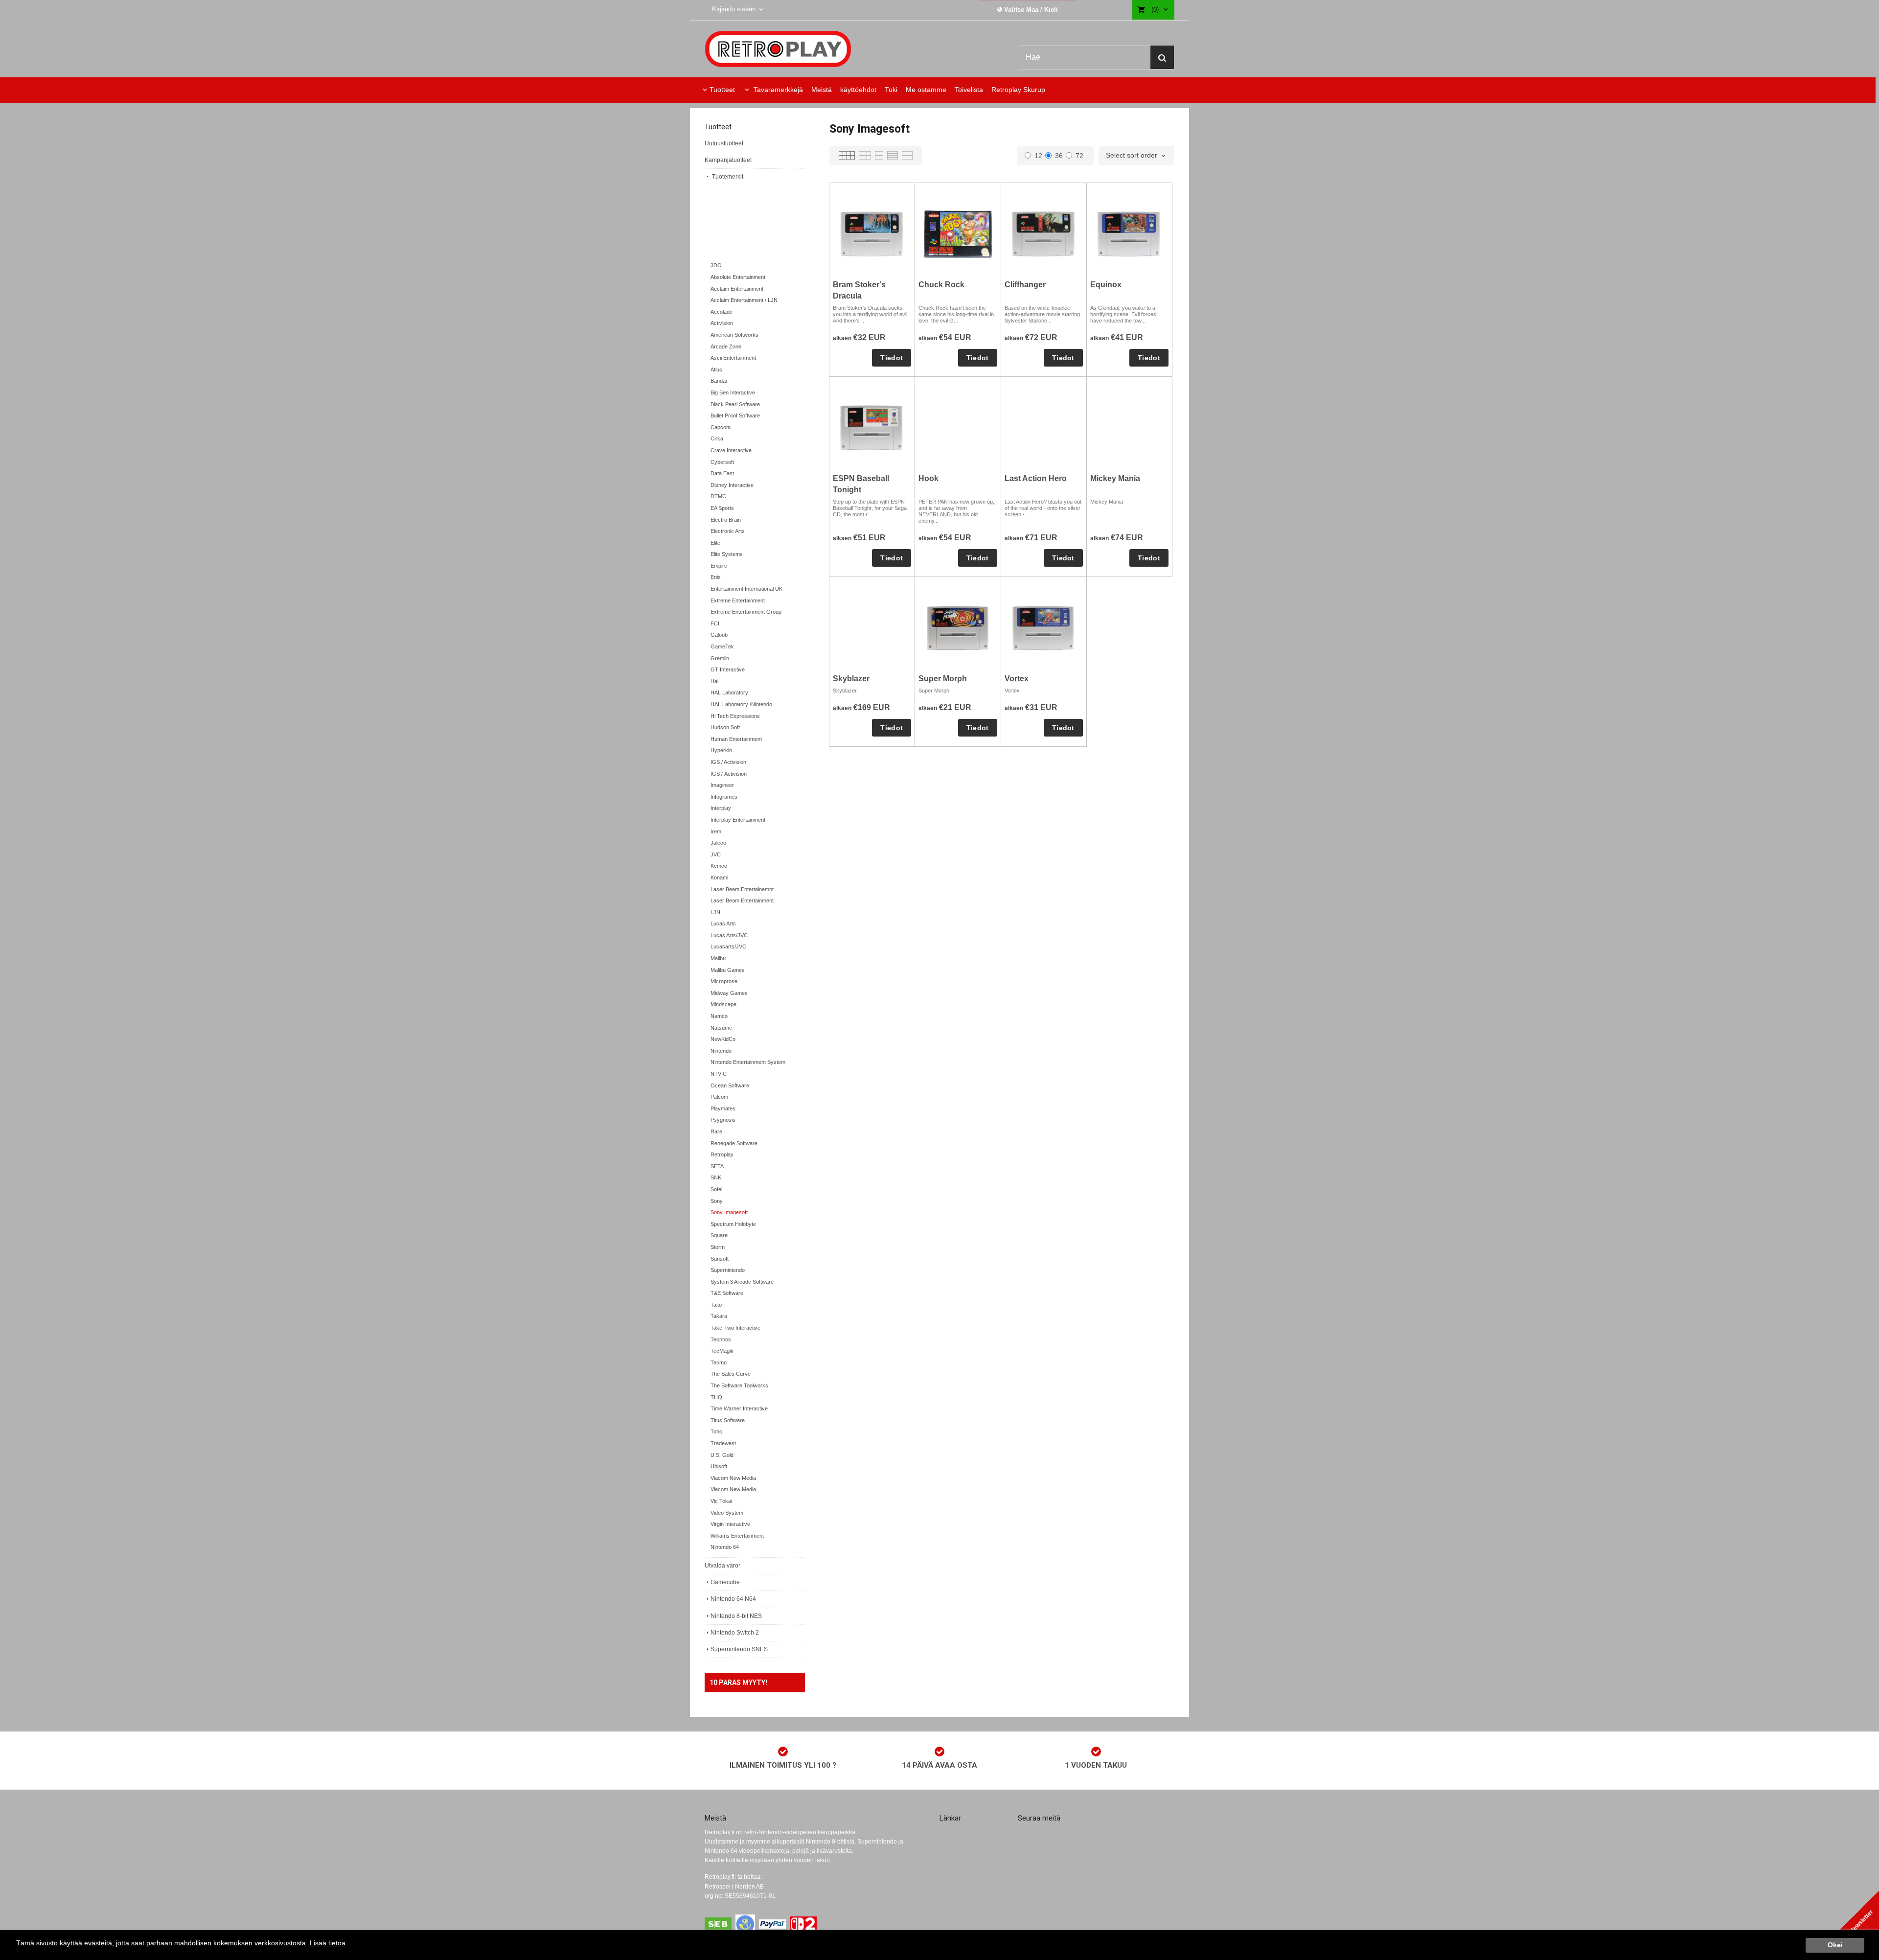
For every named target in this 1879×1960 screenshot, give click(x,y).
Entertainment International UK (746, 589)
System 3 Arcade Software (742, 1282)
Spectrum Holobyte (733, 1224)
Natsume (721, 1028)
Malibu (718, 958)
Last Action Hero (1036, 478)
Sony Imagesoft (729, 1212)
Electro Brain (726, 520)
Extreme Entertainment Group (746, 612)
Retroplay (722, 1154)
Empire (719, 566)
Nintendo (721, 1051)
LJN (715, 912)
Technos (721, 1339)
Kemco (719, 866)
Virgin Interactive (730, 1524)
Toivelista (969, 90)
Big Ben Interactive (733, 392)
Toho (716, 1431)
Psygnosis (723, 1120)
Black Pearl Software (735, 404)
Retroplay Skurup (1018, 90)
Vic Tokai (721, 1501)
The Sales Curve (731, 1374)
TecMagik (722, 1351)
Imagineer (722, 785)
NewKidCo (723, 1039)
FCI (715, 623)
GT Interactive (728, 669)
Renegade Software (734, 1143)
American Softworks (734, 335)
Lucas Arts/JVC (729, 935)
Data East (722, 473)
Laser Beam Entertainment (742, 900)
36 (1059, 156)
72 (1079, 156)
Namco (719, 1016)
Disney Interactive (732, 485)
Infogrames (724, 797)
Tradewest (723, 1443)
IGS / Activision (728, 762)
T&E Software (727, 1293)
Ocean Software (730, 1085)
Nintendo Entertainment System (748, 1062)
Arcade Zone (726, 346)
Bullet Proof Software (735, 415)
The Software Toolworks (739, 1385)
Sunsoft (720, 1259)
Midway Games (729, 993)
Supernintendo (728, 1270)
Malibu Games (728, 970)
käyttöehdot (858, 90)
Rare (716, 1131)
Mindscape (723, 1004)
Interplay (721, 808)
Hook (928, 478)
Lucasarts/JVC (728, 946)
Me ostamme (926, 90)
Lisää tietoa (328, 1943)
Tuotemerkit (727, 177)
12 (1038, 156)
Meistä (822, 90)
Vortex (1017, 679)
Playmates (723, 1108)
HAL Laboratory (729, 692)
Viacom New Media (733, 1478)
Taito (716, 1305)
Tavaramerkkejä (777, 90)
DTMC (718, 496)
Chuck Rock (941, 285)
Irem (716, 831)
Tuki (891, 90)
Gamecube (725, 1582)
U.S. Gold (722, 1455)
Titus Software (728, 1420)
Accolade (722, 312)
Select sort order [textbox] (1132, 155)
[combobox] (1136, 156)
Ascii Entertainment (733, 358)
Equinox (1106, 285)
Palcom (719, 1097)
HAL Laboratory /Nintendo (741, 704)
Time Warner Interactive (739, 1408)
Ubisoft (719, 1466)
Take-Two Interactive (735, 1328)
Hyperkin (721, 750)
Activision (722, 323)
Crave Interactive (731, 450)
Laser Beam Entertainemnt (742, 889)
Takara (719, 1316)
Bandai (719, 381)
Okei (1835, 1945)
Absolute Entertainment (738, 277)
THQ (716, 1397)
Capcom (721, 427)
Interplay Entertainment (738, 820)
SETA (717, 1166)
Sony (717, 1201)
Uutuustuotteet (724, 143)
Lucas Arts (723, 923)
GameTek (722, 646)
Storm (718, 1247)
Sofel (716, 1189)
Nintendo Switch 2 (735, 1633)
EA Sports (722, 508)
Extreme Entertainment (738, 600)
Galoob (719, 635)
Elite (715, 543)
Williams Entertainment (737, 1536)
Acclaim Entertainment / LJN (744, 300)
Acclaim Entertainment (737, 289)
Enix (716, 577)
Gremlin (720, 658)
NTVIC (719, 1074)
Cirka (717, 438)
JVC (716, 854)
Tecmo (719, 1362)
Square (719, 1235)
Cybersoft (722, 462)
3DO (716, 265)
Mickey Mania (1115, 478)
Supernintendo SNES (739, 1649)
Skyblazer (851, 679)
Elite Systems (727, 554)
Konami (719, 877)
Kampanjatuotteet (728, 160)
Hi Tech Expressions (735, 716)
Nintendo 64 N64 (733, 1599)
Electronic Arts (728, 531)
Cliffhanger (1025, 285)
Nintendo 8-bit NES (736, 1616)
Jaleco (718, 843)
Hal (714, 681)
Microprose (724, 981)
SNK (716, 1177)
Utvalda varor (722, 1566)
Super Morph (943, 679)
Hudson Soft (725, 727)
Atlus (716, 369)
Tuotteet (722, 90)
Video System (727, 1513)
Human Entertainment (736, 739)
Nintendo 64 (725, 1547)
